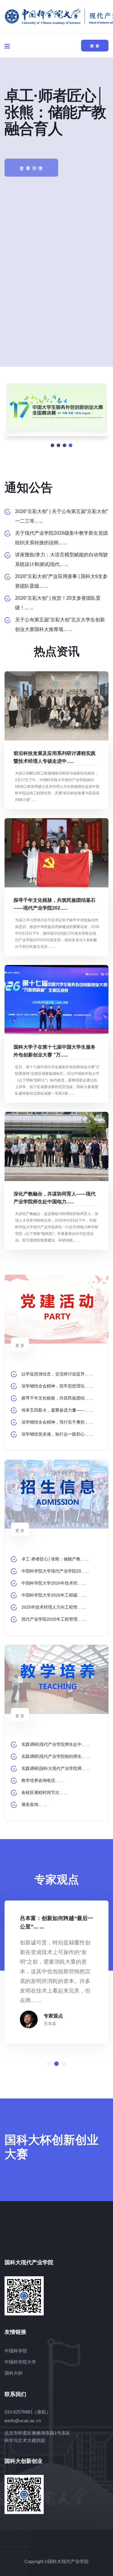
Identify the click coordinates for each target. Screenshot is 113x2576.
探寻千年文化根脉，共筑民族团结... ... (57, 1398)
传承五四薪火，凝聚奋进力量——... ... (57, 1410)
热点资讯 (57, 651)
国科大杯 (14, 2373)
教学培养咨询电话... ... (42, 1780)
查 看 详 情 (31, 161)
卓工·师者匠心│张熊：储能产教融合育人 (55, 112)
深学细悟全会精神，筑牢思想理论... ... (57, 1386)
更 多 (20, 1345)
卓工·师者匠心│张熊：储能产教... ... (55, 1559)
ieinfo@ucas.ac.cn (23, 2421)
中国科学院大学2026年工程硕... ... (54, 1595)
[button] (49, 2064)
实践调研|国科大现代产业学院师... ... (56, 1768)
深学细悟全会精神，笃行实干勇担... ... (57, 1422)
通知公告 (29, 487)
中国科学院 (16, 2351)
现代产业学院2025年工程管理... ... (54, 1619)
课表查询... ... (34, 1804)
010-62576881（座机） (28, 2412)
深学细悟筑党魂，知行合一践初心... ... (57, 1434)
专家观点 (53, 2016)
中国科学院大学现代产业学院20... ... (55, 1571)
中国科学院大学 (20, 2362)
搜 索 (95, 46)
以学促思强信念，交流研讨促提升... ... (57, 1374)
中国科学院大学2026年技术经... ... (54, 1583)
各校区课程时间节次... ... (45, 1792)
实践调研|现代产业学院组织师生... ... (56, 1756)
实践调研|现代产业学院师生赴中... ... (56, 1744)
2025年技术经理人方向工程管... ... (54, 1607)
